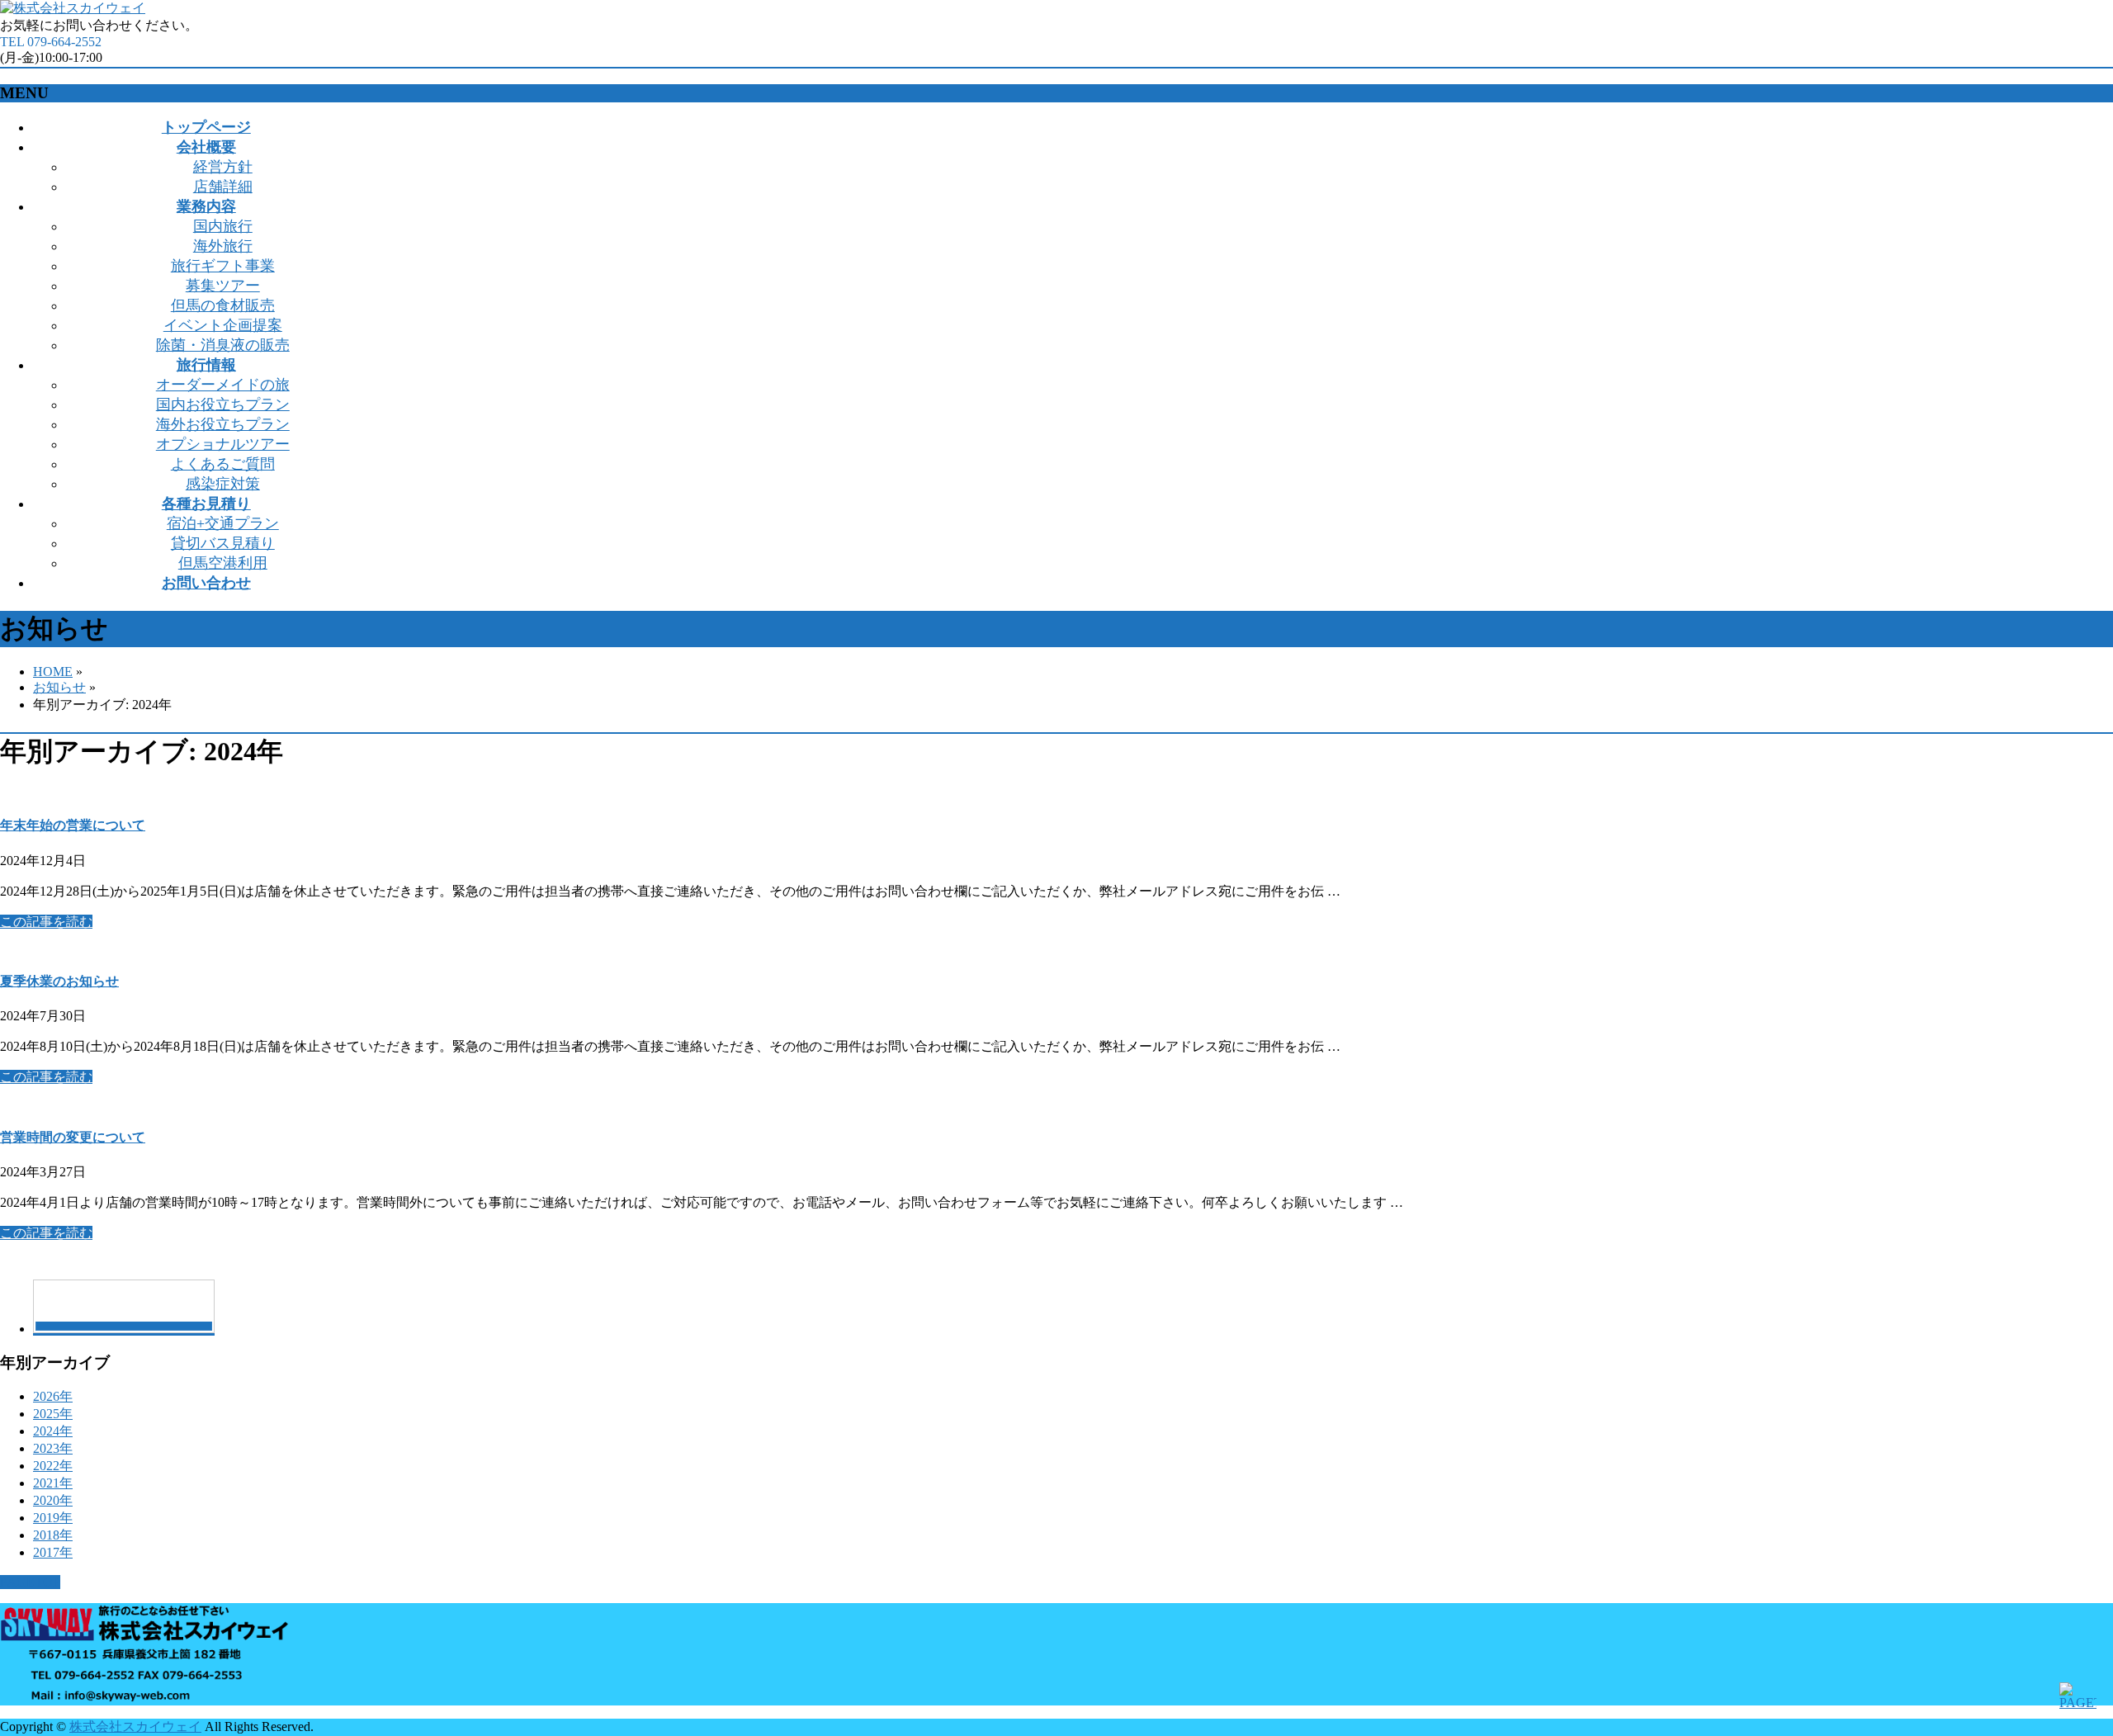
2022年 (53, 1466)
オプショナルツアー (223, 444)
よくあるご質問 (223, 464)
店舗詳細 (223, 187)
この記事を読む (46, 922)
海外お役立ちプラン (223, 424)
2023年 (53, 1448)
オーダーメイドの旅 (223, 385)
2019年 (53, 1518)
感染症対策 (223, 484)
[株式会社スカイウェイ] (73, 8)
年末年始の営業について (73, 825)
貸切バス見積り (223, 543)
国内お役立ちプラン (223, 404)
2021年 (53, 1483)
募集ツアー (223, 286)
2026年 (53, 1396)
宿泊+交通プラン (223, 523)
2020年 (53, 1500)
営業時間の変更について (73, 1137)
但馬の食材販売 (223, 305)
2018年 (53, 1535)
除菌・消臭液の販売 (223, 345)
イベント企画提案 (223, 325)
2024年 (53, 1431)
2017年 (53, 1552)
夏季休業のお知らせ (59, 981)
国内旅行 (223, 226)
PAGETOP (30, 1582)
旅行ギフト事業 (223, 266)
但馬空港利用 (223, 563)
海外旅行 (223, 246)
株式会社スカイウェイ (135, 1727)
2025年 (53, 1414)
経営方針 (223, 167)
